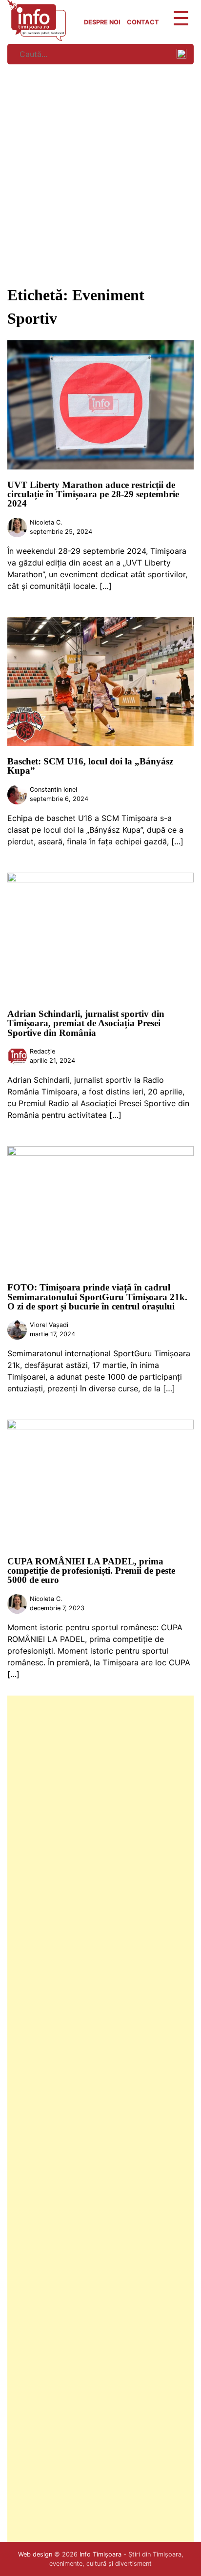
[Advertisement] (100, 173)
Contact (143, 22)
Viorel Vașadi (49, 1325)
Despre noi (102, 22)
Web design (35, 2554)
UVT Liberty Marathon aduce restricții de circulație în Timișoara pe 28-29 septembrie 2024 (93, 494)
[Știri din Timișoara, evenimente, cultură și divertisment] (37, 38)
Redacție (42, 1051)
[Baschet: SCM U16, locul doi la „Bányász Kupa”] (100, 743)
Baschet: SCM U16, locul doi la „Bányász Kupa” (90, 766)
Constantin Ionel (53, 790)
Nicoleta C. (46, 522)
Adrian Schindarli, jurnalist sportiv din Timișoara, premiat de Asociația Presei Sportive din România (86, 1023)
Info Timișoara (100, 2554)
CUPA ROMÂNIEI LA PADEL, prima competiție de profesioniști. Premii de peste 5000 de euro (91, 1571)
